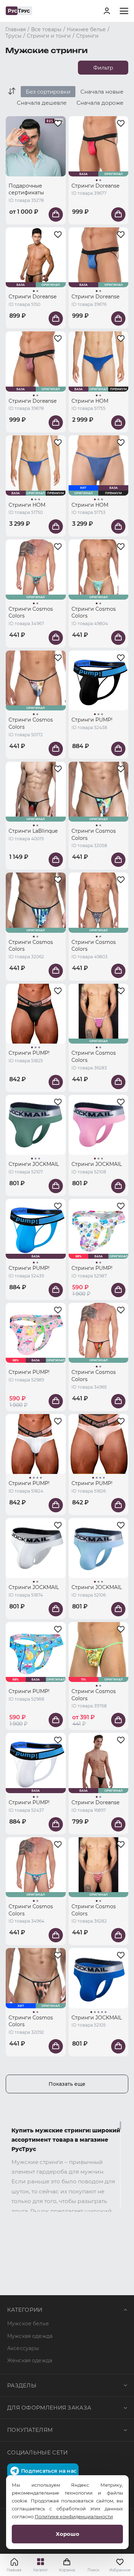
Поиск (93, 2570)
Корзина (67, 2565)
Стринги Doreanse (95, 186)
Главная (14, 2570)
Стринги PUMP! (92, 720)
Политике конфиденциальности (74, 2516)
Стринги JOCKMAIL (34, 1164)
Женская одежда (30, 2360)
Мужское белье (28, 2324)
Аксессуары (23, 2348)
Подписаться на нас (49, 2471)
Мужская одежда (30, 2336)
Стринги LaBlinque (33, 831)
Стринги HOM (90, 401)
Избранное (120, 2570)
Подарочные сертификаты (26, 189)
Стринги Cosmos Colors (31, 613)
